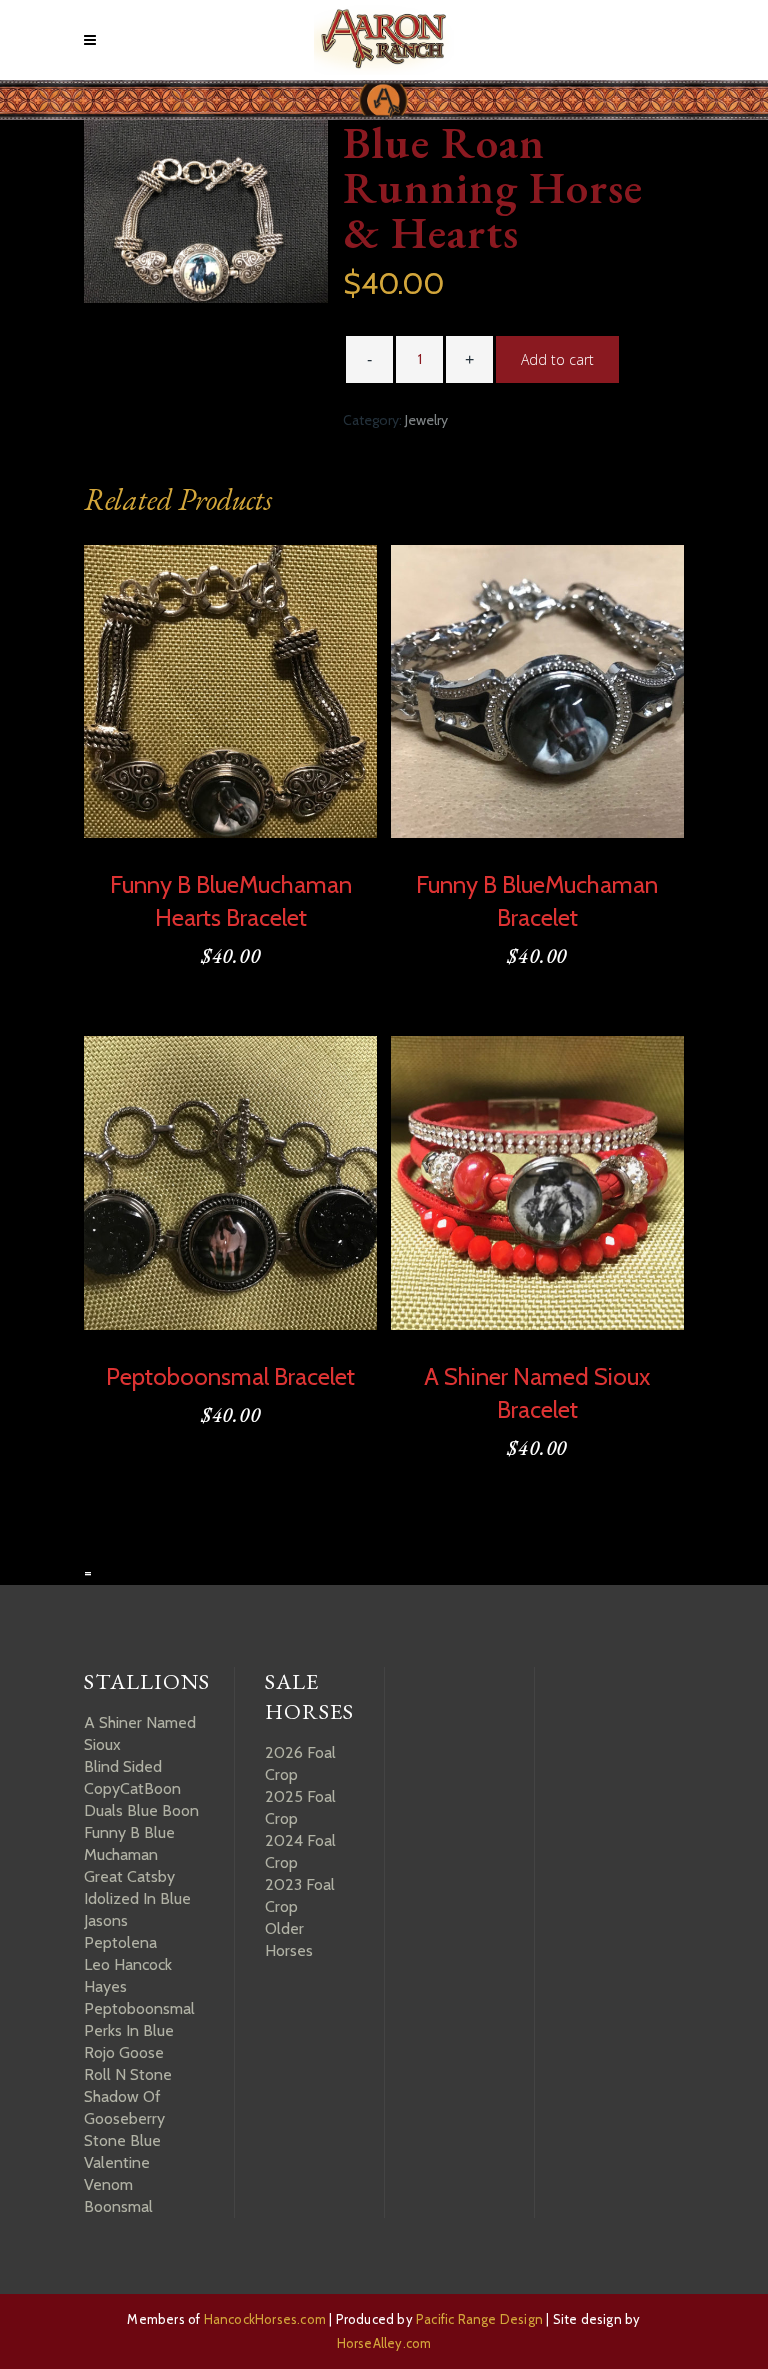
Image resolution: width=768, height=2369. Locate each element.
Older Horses (289, 1939)
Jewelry (426, 420)
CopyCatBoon (132, 1788)
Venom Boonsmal (118, 2195)
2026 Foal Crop (300, 1763)
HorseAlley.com (384, 2343)
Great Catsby (129, 1876)
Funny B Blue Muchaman (129, 1843)
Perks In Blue (129, 2030)
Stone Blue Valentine (122, 2151)
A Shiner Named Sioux (140, 1733)
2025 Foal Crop (300, 1807)
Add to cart (557, 359)
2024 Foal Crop (300, 1851)
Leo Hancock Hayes (128, 1975)
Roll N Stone (128, 2074)
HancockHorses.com (265, 2319)
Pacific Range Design (479, 2319)
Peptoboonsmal (139, 2008)
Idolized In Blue (137, 1898)
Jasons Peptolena (120, 1931)
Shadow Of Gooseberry (124, 2107)
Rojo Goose (124, 2052)
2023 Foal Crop (300, 1895)
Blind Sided (123, 1766)
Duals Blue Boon (141, 1810)
